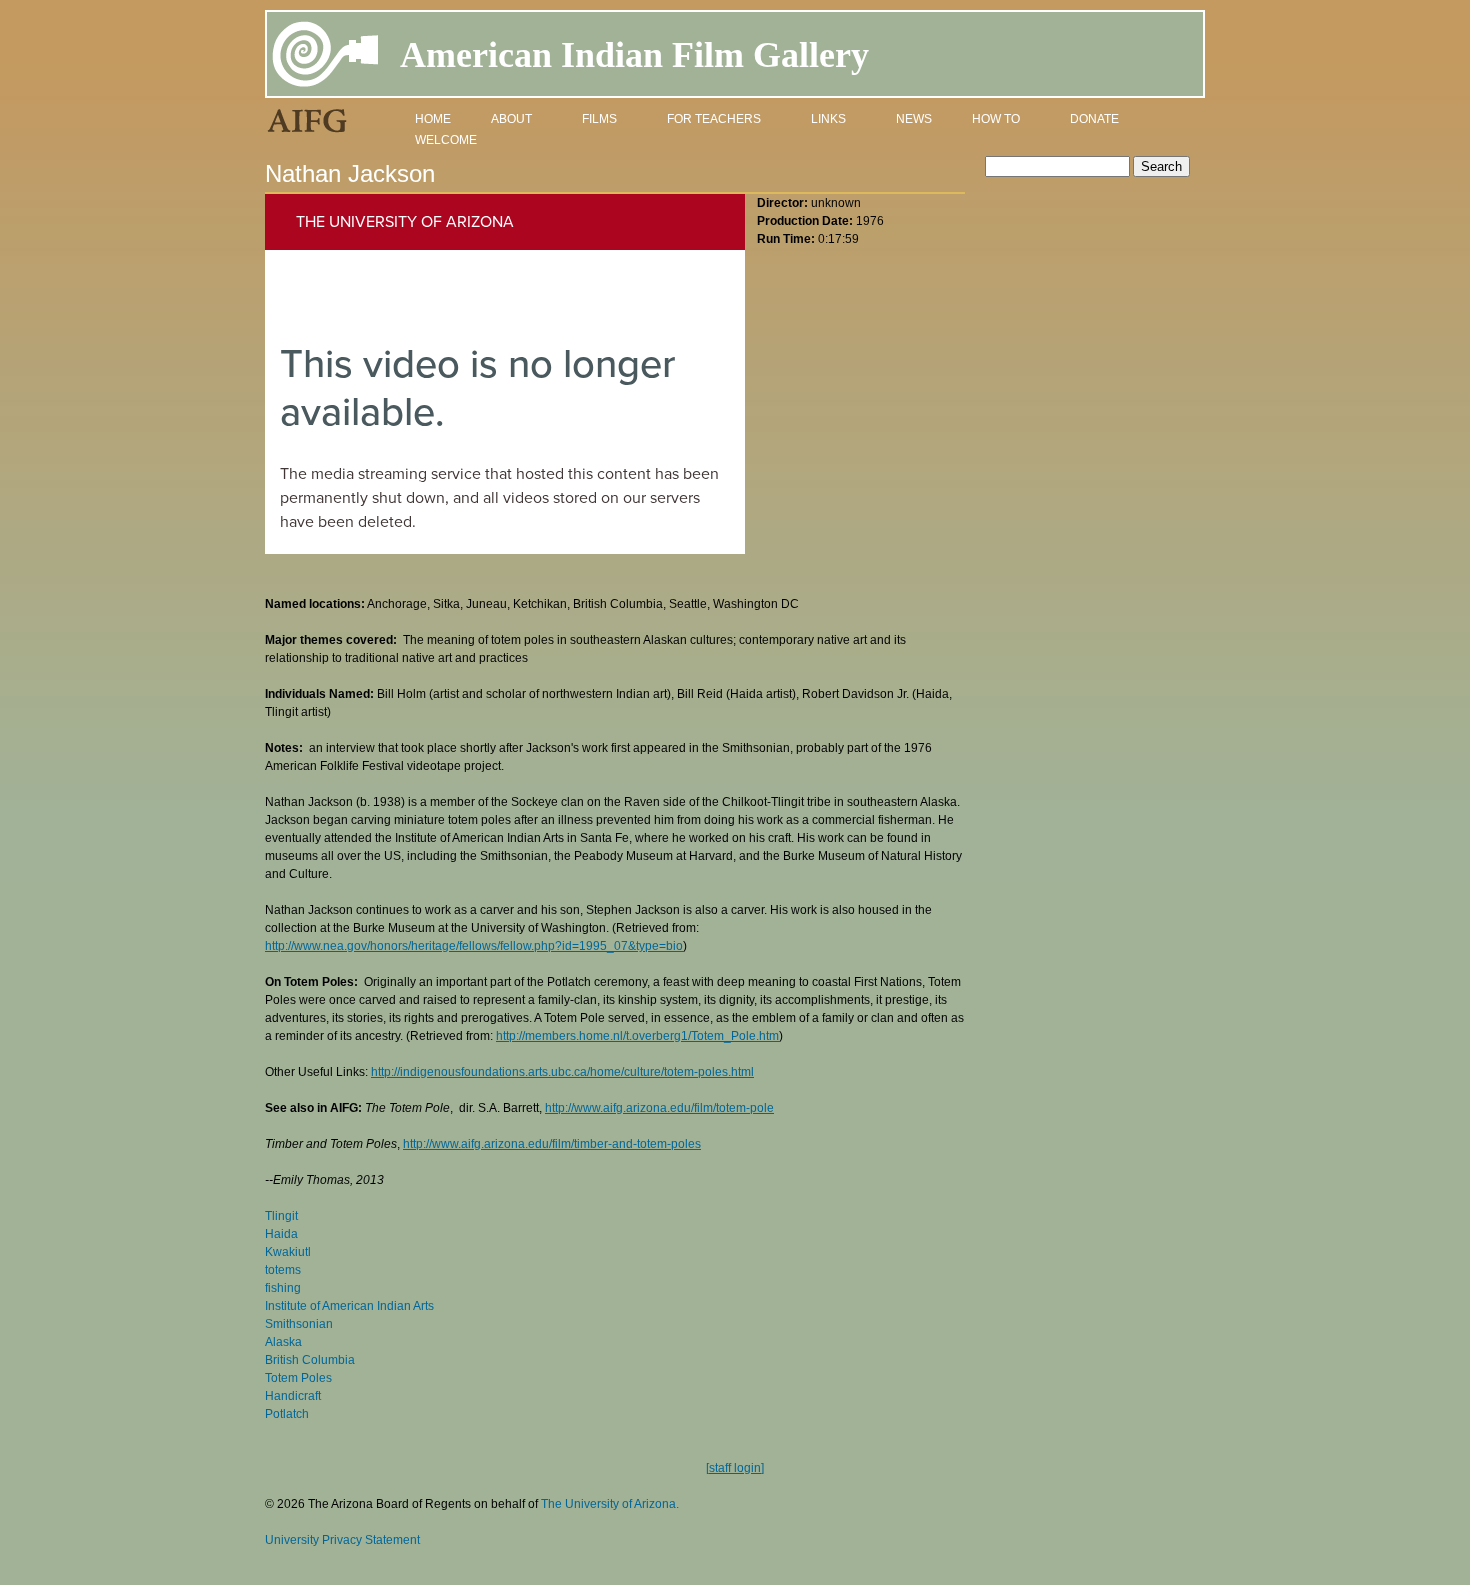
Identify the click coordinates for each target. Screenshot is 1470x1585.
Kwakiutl (288, 1252)
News (914, 119)
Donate (1094, 119)
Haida (281, 1234)
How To (996, 119)
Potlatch (287, 1414)
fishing (283, 1288)
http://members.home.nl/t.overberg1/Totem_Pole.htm (637, 1036)
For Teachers (714, 119)
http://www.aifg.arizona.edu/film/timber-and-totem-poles (552, 1144)
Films (599, 119)
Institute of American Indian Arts (349, 1306)
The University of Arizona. (610, 1504)
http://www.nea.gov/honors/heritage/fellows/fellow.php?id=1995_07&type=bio (474, 946)
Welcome (446, 140)
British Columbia (310, 1360)
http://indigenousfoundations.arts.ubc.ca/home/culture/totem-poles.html (562, 1072)
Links (828, 119)
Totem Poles (298, 1378)
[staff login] (735, 1468)
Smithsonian (299, 1324)
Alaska (283, 1342)
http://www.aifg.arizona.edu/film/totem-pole (659, 1108)
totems (283, 1270)
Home (433, 119)
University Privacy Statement (342, 1540)
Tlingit (281, 1216)
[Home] (326, 57)
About (511, 119)
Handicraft (293, 1396)
